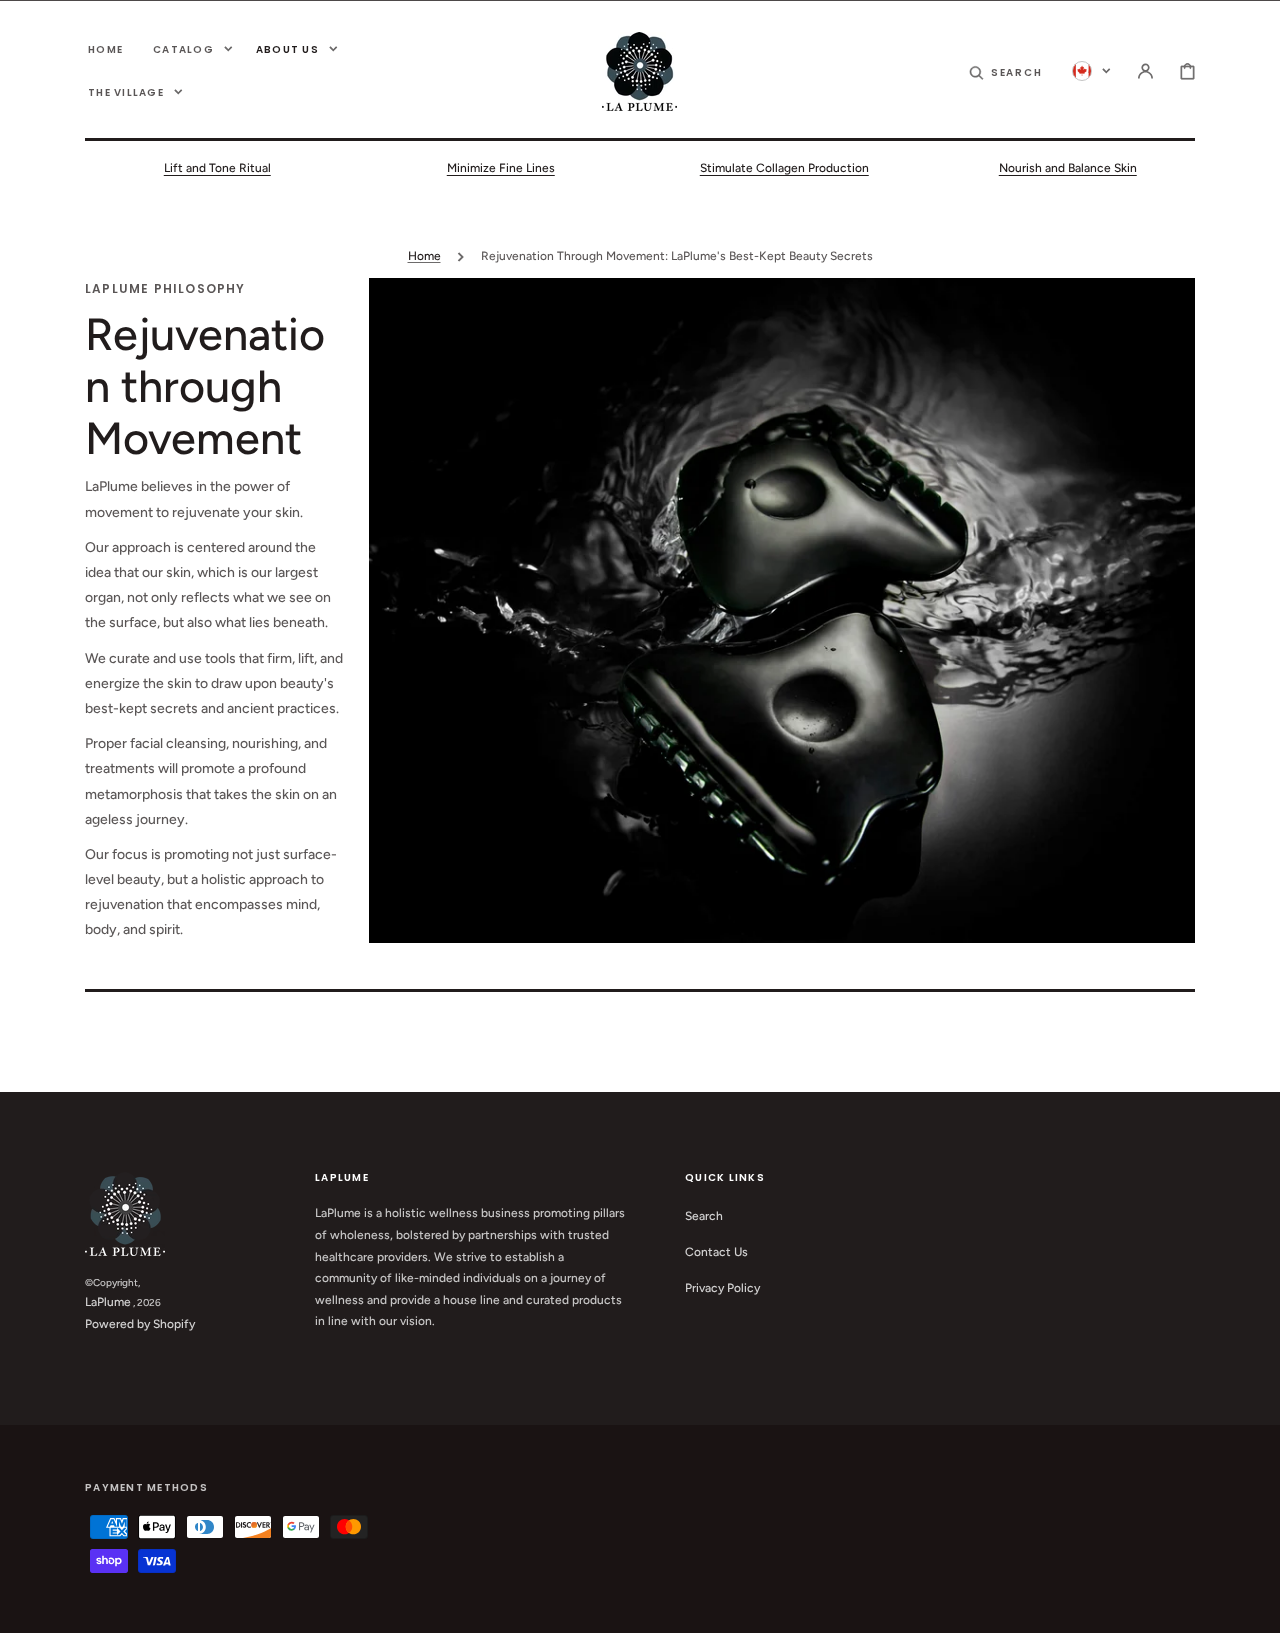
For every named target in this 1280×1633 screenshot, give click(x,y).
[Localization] (1091, 71)
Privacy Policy (722, 1288)
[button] (1006, 71)
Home (424, 256)
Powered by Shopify (140, 1324)
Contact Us (716, 1252)
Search (704, 1216)
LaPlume (108, 1302)
